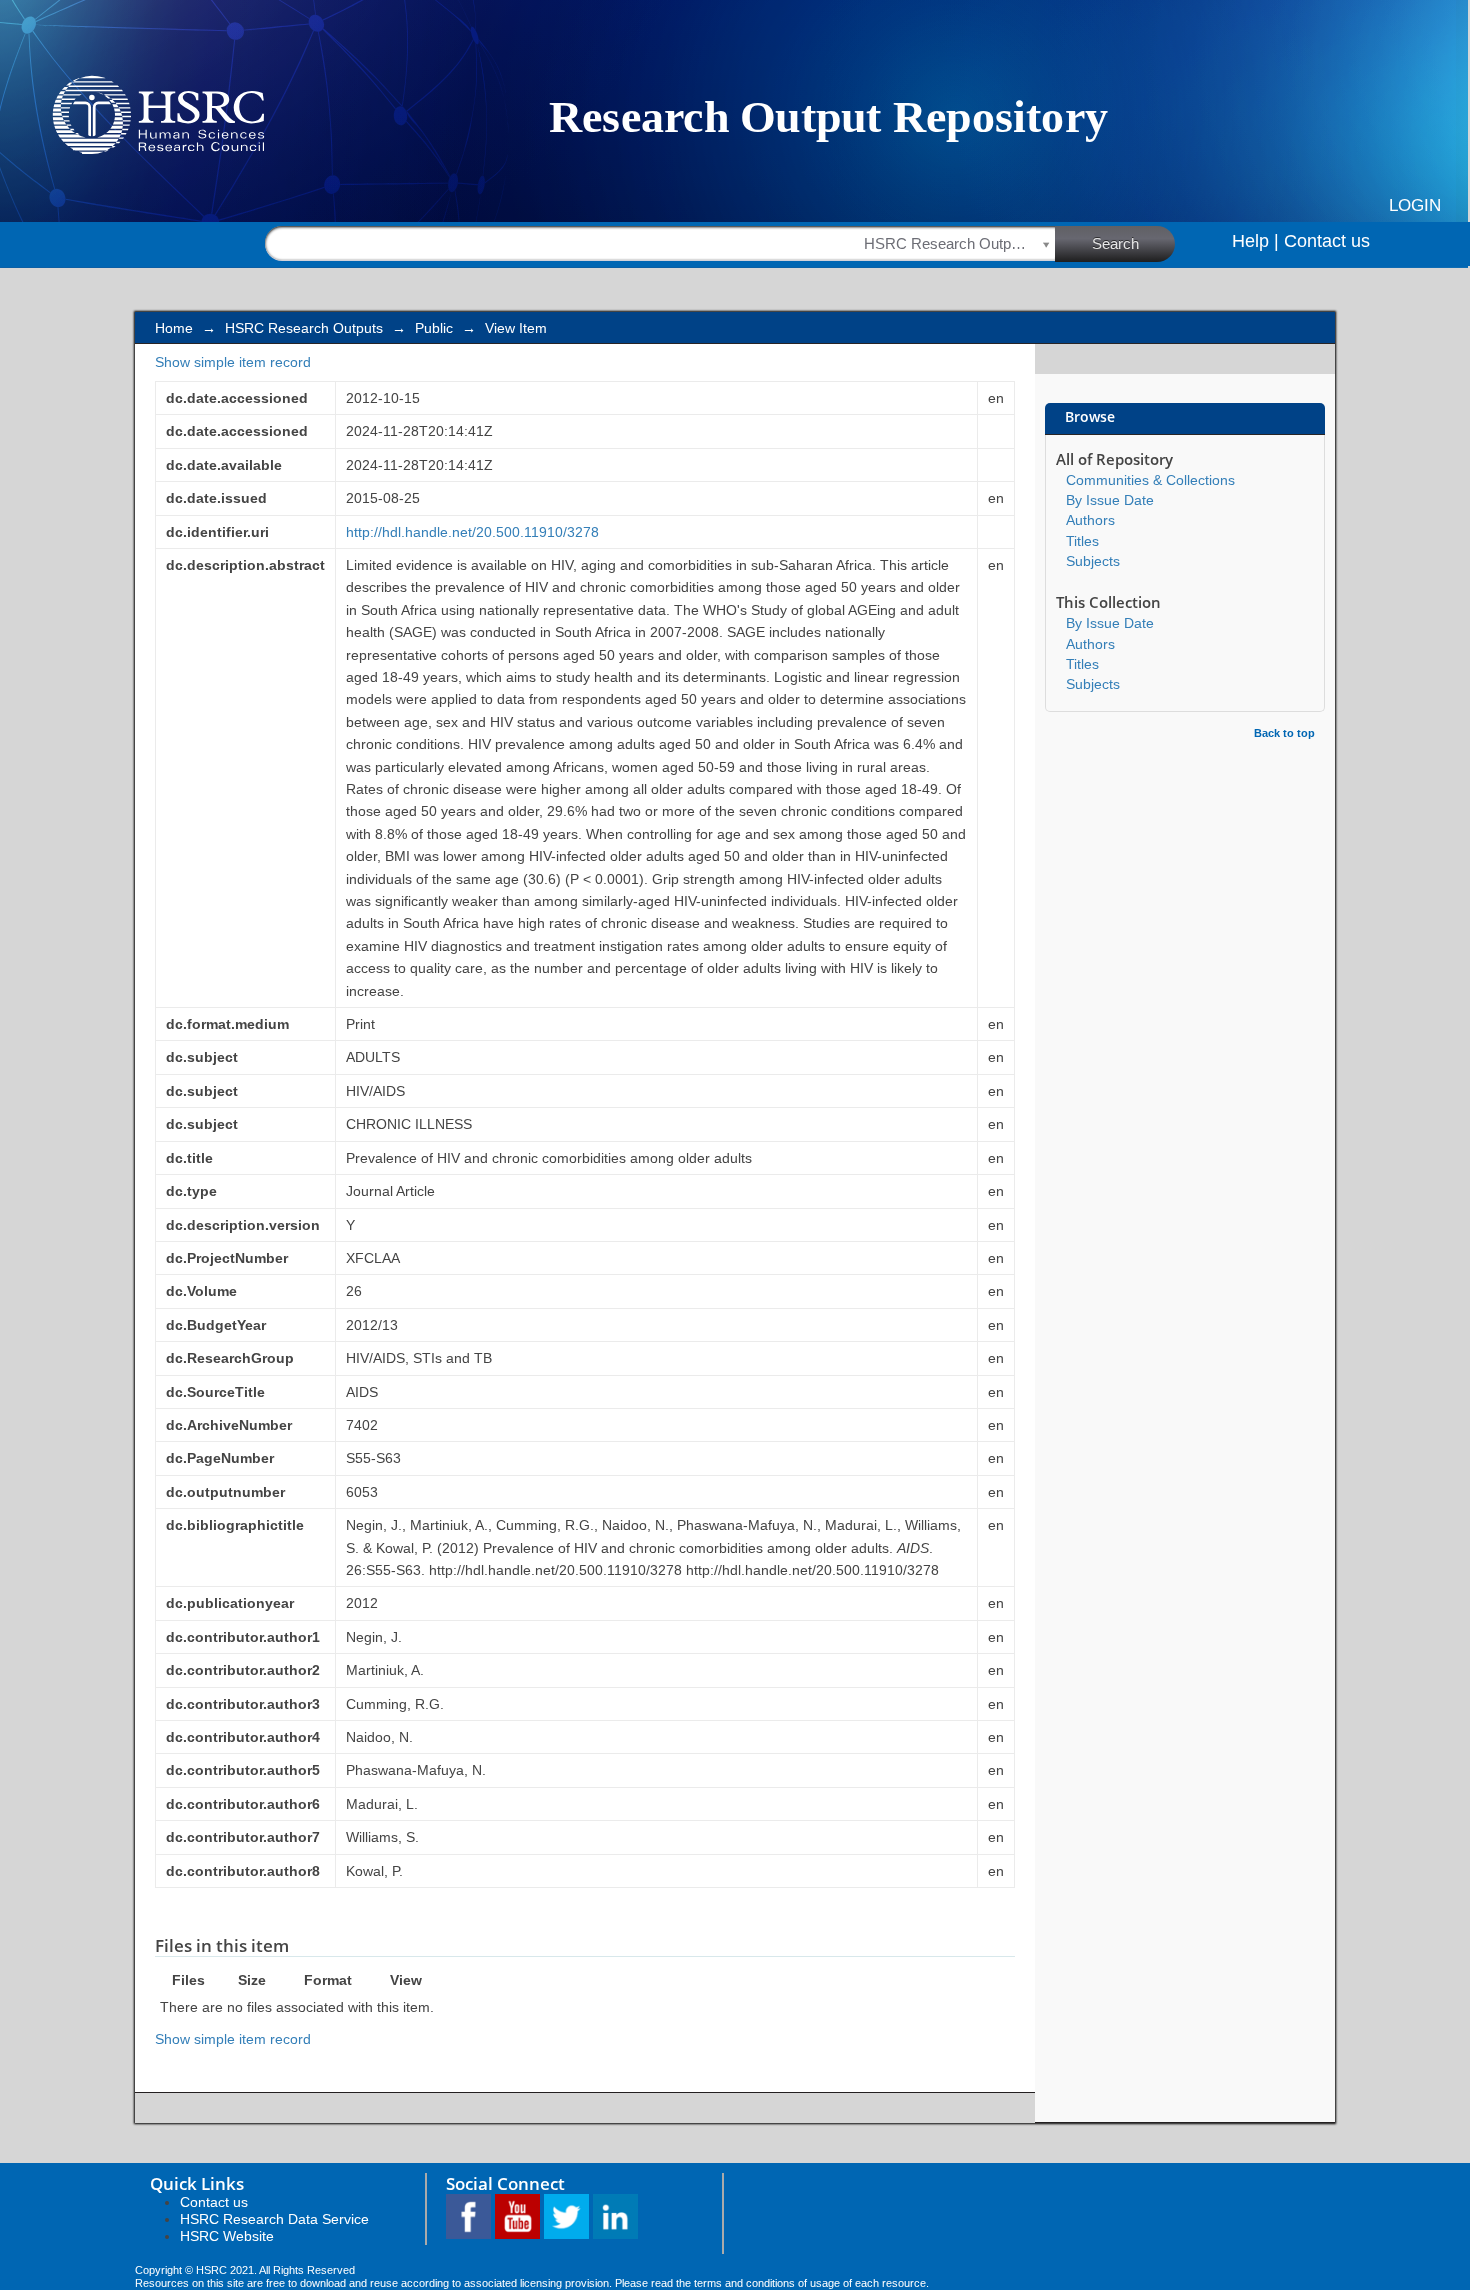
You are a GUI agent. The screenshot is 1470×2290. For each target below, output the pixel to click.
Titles (1082, 541)
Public (434, 328)
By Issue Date (1110, 500)
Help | (1255, 241)
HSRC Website (227, 2236)
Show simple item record (233, 362)
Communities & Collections (1150, 480)
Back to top (1284, 733)
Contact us (1327, 241)
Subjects (1093, 561)
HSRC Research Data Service (274, 2219)
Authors (1090, 520)
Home (174, 328)
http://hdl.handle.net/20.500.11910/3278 (472, 532)
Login (1415, 205)
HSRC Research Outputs (304, 328)
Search (1115, 243)
